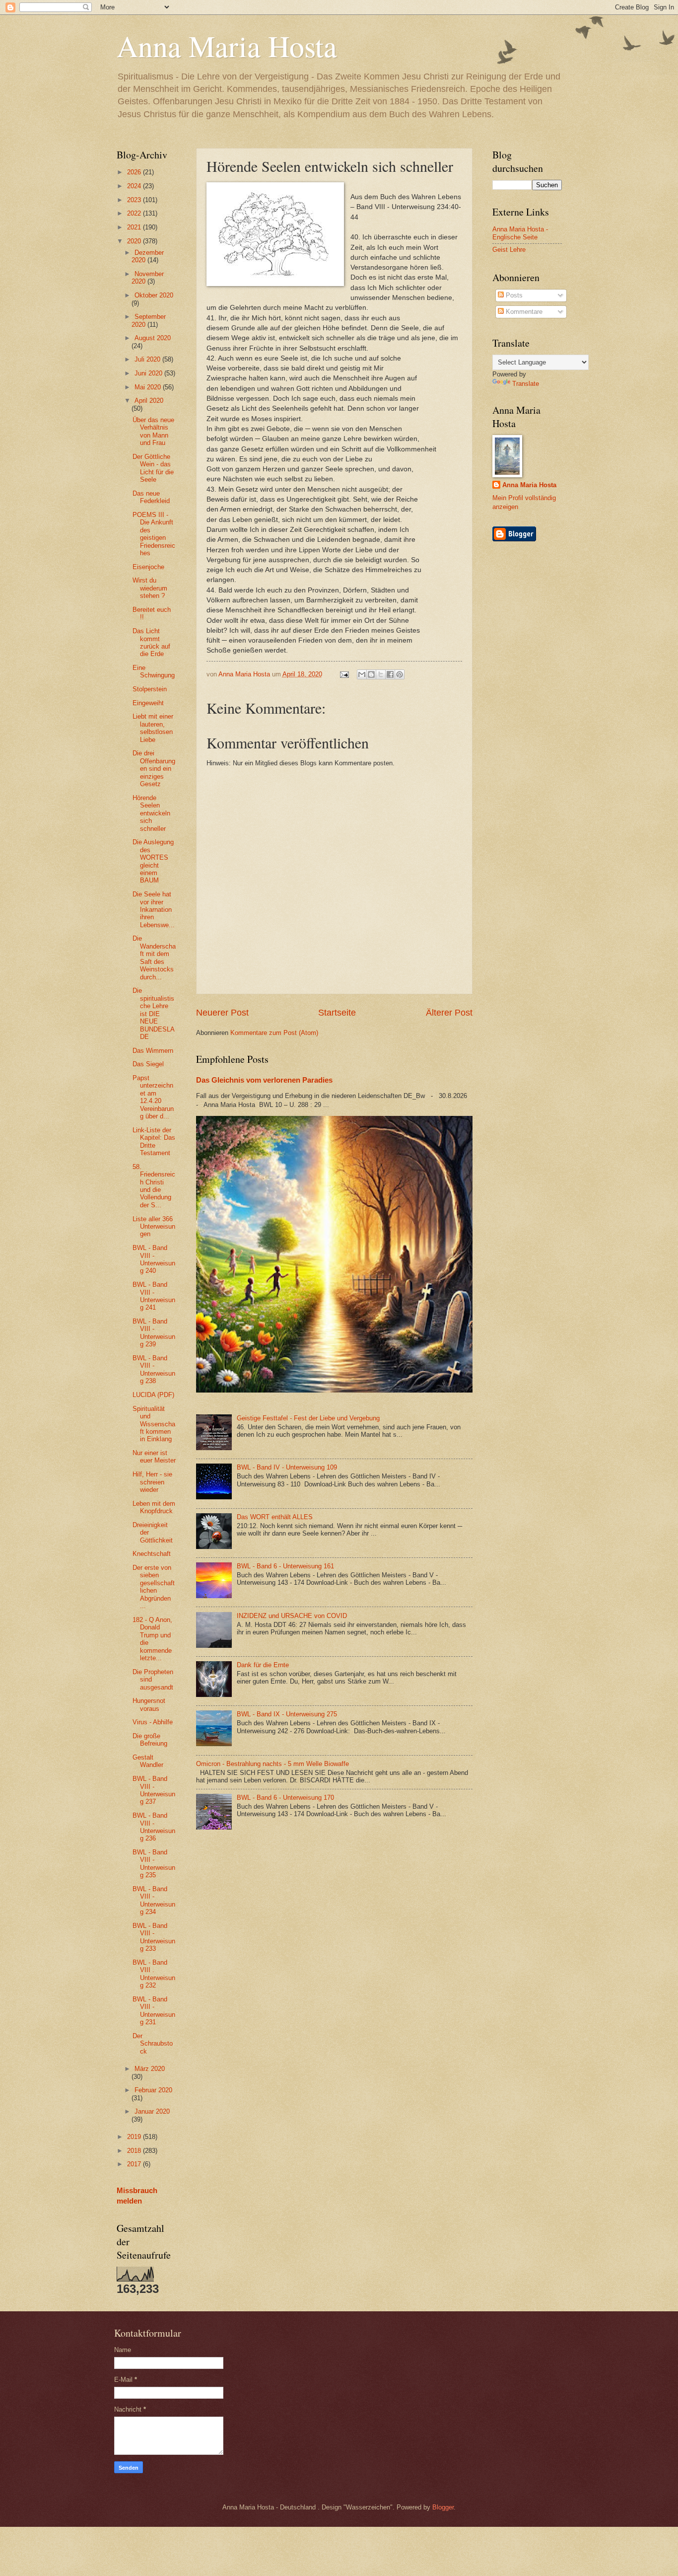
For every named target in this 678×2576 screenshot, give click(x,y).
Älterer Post (449, 1013)
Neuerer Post (222, 1013)
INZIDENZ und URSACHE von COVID (292, 1616)
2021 (135, 227)
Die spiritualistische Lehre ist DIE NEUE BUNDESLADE (154, 1014)
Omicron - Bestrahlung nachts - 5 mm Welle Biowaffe (272, 1764)
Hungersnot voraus (149, 1704)
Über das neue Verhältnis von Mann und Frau (153, 431)
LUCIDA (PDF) (153, 1395)
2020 (135, 241)
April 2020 (149, 401)
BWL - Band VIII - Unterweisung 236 (154, 1827)
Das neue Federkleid (151, 497)
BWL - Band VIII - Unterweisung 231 (154, 2011)
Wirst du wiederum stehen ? (150, 588)
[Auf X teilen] (381, 674)
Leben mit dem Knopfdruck (154, 1507)
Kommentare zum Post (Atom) (274, 1033)
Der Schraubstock (153, 2044)
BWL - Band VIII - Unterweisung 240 (154, 1259)
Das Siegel (148, 1064)
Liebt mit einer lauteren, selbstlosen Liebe (153, 728)
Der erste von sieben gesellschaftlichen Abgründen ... (154, 1587)
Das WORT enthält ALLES (275, 1517)
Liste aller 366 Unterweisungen (154, 1227)
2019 (135, 2137)
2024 (135, 186)
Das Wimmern (153, 1051)
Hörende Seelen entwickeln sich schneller (151, 813)
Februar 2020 (153, 2090)
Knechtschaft (152, 1554)
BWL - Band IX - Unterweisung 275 (287, 1714)
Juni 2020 (149, 373)
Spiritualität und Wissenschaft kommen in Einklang (154, 1424)
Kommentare (523, 312)
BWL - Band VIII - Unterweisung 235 (154, 1864)
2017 (135, 2164)
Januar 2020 (152, 2111)
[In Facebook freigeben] (390, 674)
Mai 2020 (149, 387)
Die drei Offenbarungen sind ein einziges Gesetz (154, 769)
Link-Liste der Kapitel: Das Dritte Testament (154, 1141)
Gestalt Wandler (148, 1761)
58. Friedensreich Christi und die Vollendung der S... (154, 1186)
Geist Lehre (509, 250)
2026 (135, 172)
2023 (135, 200)
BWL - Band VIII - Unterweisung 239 (154, 1333)
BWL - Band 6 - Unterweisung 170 (285, 1798)
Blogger (443, 2507)
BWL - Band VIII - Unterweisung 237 (154, 1790)
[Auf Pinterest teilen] (400, 674)
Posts (513, 295)
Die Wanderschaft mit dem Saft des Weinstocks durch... (154, 957)
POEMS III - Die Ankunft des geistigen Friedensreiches (154, 534)
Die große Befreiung (150, 1740)
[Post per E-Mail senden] (343, 674)
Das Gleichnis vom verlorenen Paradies (264, 1080)
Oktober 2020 (154, 295)
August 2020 (153, 338)
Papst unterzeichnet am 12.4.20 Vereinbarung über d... (153, 1097)
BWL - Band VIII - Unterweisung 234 (154, 1900)
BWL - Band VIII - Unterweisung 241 (154, 1296)
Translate (526, 384)
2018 (135, 2151)
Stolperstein (150, 689)
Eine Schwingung (154, 671)
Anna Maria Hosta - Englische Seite (520, 233)
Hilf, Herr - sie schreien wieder (152, 1482)
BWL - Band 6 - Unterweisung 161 (285, 1566)
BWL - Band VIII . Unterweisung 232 (154, 1974)
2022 (135, 213)
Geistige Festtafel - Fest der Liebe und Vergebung (308, 1418)
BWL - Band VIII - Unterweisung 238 (154, 1369)
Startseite (337, 1013)
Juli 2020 (148, 359)
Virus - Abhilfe (153, 1722)
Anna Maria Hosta (227, 46)
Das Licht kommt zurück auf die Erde (151, 642)
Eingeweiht (148, 703)
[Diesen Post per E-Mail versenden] (362, 674)
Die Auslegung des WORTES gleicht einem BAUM (153, 861)
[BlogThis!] (371, 674)
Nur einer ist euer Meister (154, 1457)
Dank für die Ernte (263, 1665)
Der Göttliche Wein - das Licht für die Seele (153, 468)
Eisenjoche (148, 567)
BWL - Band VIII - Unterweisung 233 (154, 1937)
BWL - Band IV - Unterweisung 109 (287, 1467)
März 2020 (150, 2069)
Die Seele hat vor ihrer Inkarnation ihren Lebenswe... (154, 910)
